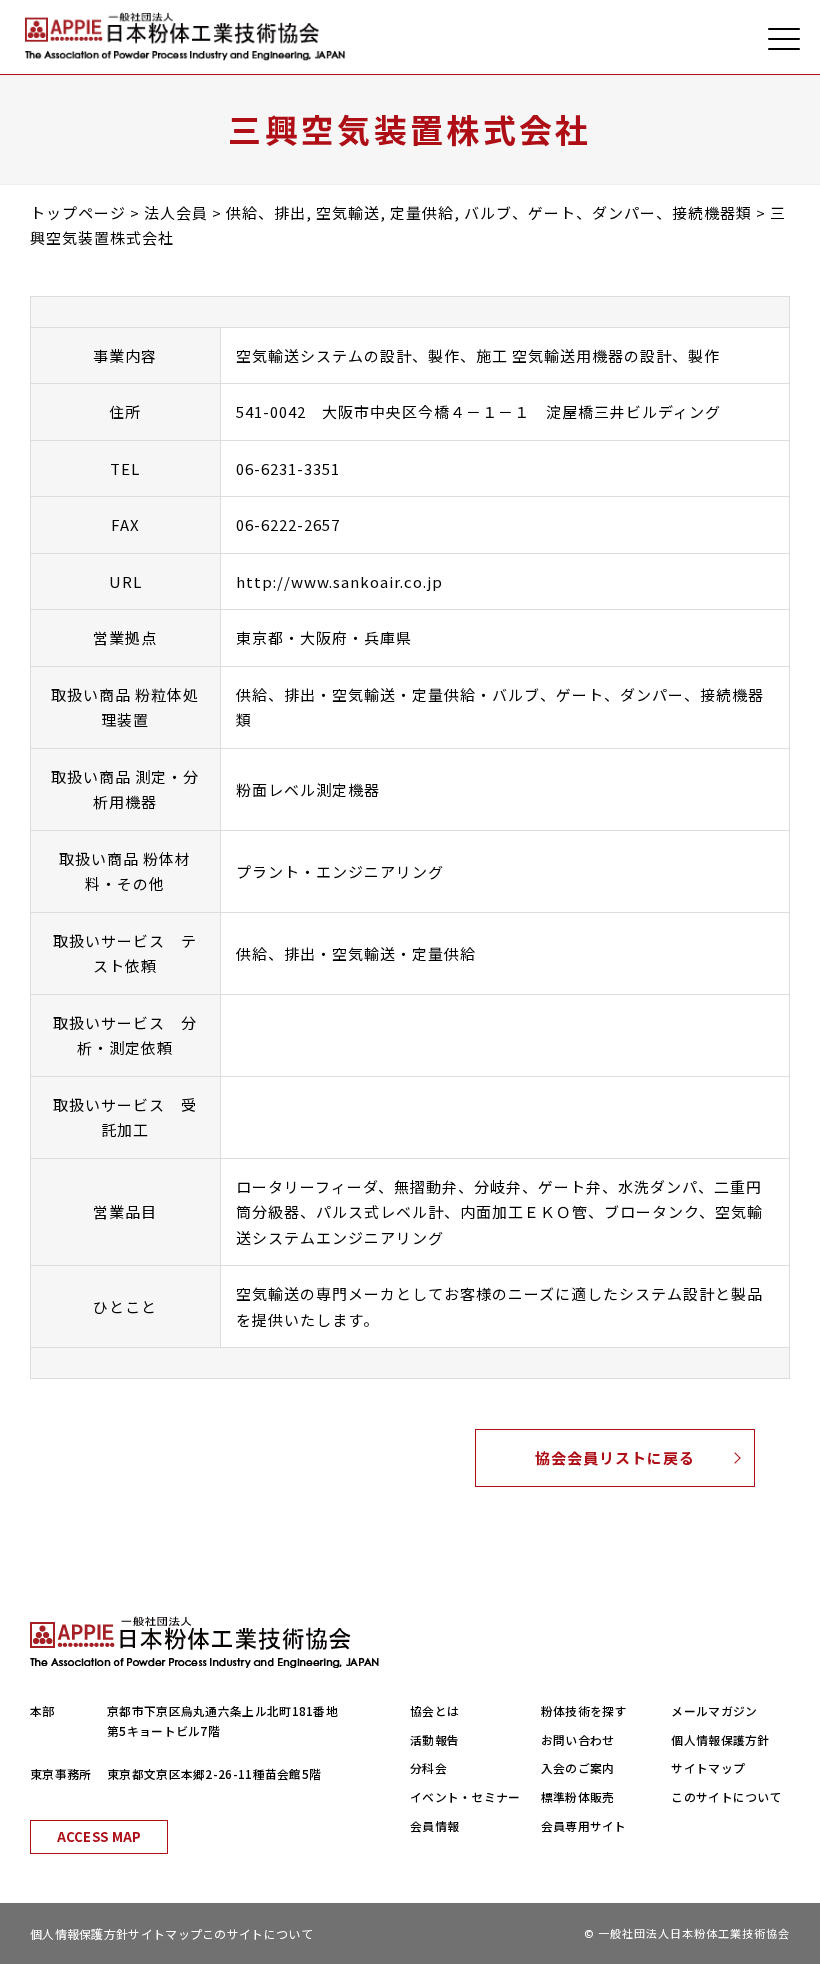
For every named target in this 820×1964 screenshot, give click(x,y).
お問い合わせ (578, 1739)
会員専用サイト (584, 1825)
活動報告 (434, 1739)
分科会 (428, 1767)
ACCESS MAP (99, 1836)
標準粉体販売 (578, 1796)
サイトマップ (708, 1767)
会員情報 (434, 1825)
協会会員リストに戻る (615, 1457)
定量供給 (444, 694)
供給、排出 (276, 694)
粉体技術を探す (584, 1710)
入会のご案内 (578, 1767)
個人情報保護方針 (720, 1739)
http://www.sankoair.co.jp (339, 581)
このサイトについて (726, 1796)
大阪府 (324, 637)
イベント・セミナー (465, 1796)
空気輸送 (364, 694)
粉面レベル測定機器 (308, 789)
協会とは (434, 1710)
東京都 (260, 637)
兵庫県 (388, 637)
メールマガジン (714, 1710)
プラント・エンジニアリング (340, 871)
